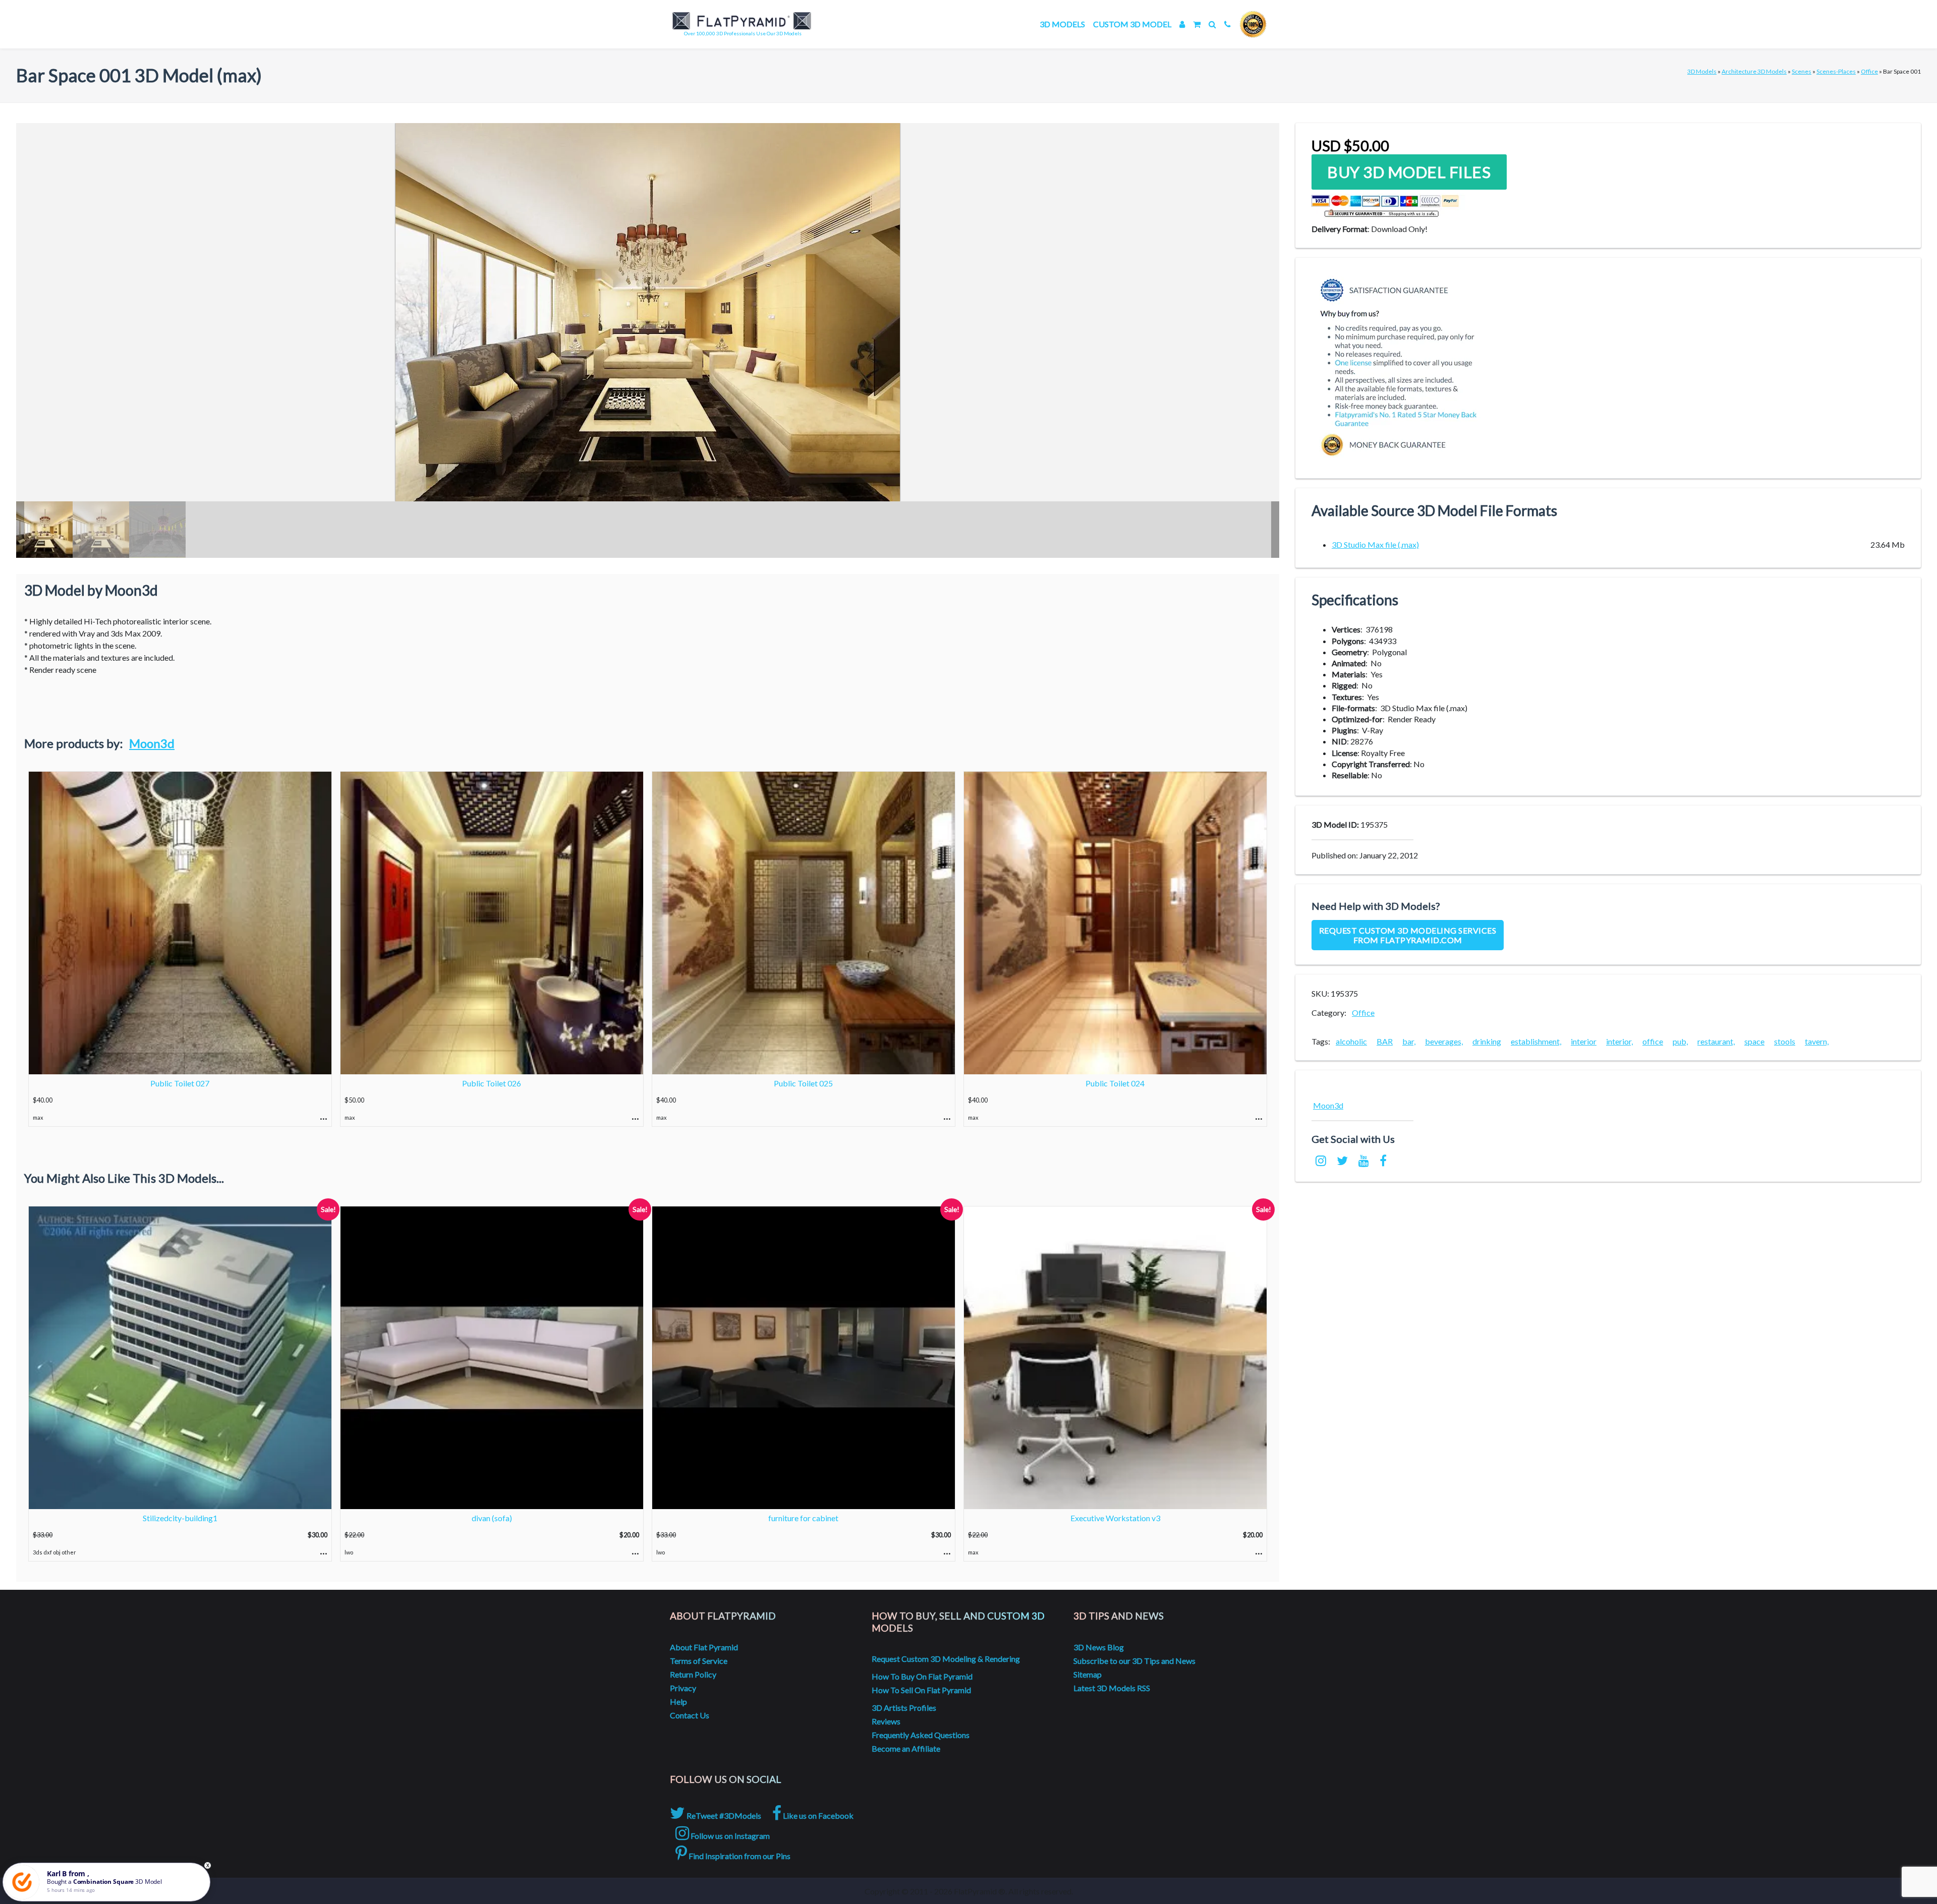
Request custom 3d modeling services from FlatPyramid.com (1408, 935)
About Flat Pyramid (704, 1647)
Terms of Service (699, 1661)
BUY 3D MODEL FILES (1409, 172)
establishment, (1536, 1041)
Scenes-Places (1836, 71)
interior (1584, 1041)
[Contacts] (1228, 24)
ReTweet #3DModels (723, 1815)
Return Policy (693, 1674)
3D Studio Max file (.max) (1375, 544)
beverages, (1444, 1041)
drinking (1487, 1041)
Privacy (683, 1688)
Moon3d (152, 743)
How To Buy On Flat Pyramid (922, 1676)
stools (1785, 1041)
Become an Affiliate (906, 1748)
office (1653, 1041)
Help (678, 1701)
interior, (1619, 1041)
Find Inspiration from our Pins (739, 1856)
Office (1869, 71)
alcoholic (1351, 1041)
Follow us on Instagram (729, 1836)
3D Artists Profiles (904, 1708)
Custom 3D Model (1132, 24)
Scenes (1802, 71)
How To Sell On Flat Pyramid (921, 1690)
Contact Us (690, 1715)
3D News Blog (1099, 1647)
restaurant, (1716, 1041)
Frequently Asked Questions (921, 1735)
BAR (1385, 1041)
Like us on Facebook (817, 1815)
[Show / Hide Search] (1212, 24)
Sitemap (1088, 1674)
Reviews (886, 1721)
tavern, (1817, 1041)
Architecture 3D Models (1754, 71)
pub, (1680, 1041)
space (1754, 1041)
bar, (1409, 1041)
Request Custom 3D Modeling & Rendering (946, 1659)
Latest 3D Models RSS (1112, 1688)
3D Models (1062, 24)
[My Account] (1182, 24)
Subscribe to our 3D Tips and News (1134, 1661)
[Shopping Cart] (1197, 24)
